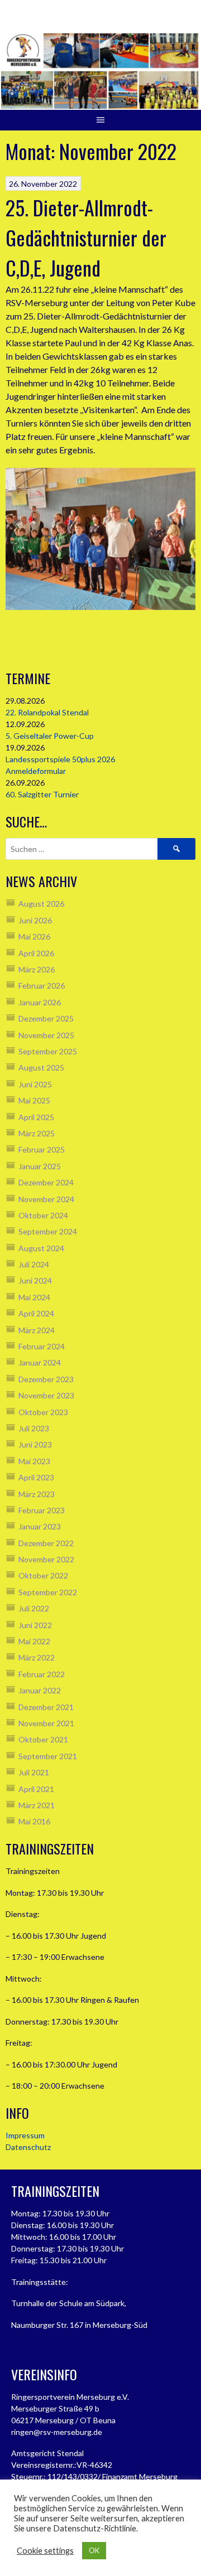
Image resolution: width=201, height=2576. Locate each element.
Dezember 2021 (46, 1707)
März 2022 (37, 1657)
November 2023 (46, 1395)
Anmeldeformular (36, 771)
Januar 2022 (40, 1690)
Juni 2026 (35, 920)
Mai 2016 (34, 1821)
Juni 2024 (35, 1280)
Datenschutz (28, 2147)
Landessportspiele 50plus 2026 (60, 759)
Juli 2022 (34, 1608)
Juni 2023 (35, 1444)
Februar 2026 (42, 986)
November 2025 (46, 1035)
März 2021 (37, 1805)
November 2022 (46, 1559)
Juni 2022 (35, 1625)
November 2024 (46, 1199)
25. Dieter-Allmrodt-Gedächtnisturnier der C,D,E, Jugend (86, 237)
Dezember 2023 (46, 1379)
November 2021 (46, 1723)
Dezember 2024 (46, 1182)
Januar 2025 (40, 1166)
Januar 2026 (40, 1002)
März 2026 (37, 969)
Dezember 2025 (46, 1018)
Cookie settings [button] (45, 2551)
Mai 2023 (34, 1461)
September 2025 (48, 1051)
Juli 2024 (34, 1264)
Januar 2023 (40, 1526)
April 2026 (36, 953)
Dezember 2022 (46, 1543)
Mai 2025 (34, 1100)
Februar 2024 (42, 1346)
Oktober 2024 (43, 1215)
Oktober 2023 (43, 1412)
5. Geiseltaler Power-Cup (50, 736)
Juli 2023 (34, 1428)
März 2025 (37, 1133)
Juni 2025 (35, 1084)
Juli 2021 (34, 1772)
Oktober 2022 (43, 1575)
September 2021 (48, 1756)
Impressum (25, 2135)
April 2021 (36, 1789)
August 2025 (41, 1067)
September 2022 (48, 1592)
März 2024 (37, 1330)
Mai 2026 (34, 936)
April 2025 (36, 1117)
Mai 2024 (34, 1297)
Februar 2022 (42, 1674)
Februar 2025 (42, 1149)
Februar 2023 (42, 1510)
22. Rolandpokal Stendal (47, 712)
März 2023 (37, 1494)
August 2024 (41, 1248)
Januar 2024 (40, 1362)
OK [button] (94, 2550)
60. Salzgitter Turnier (42, 794)
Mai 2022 (34, 1641)
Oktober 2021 (43, 1739)
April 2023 (36, 1477)
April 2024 (36, 1313)
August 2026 (41, 904)
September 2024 (48, 1231)
